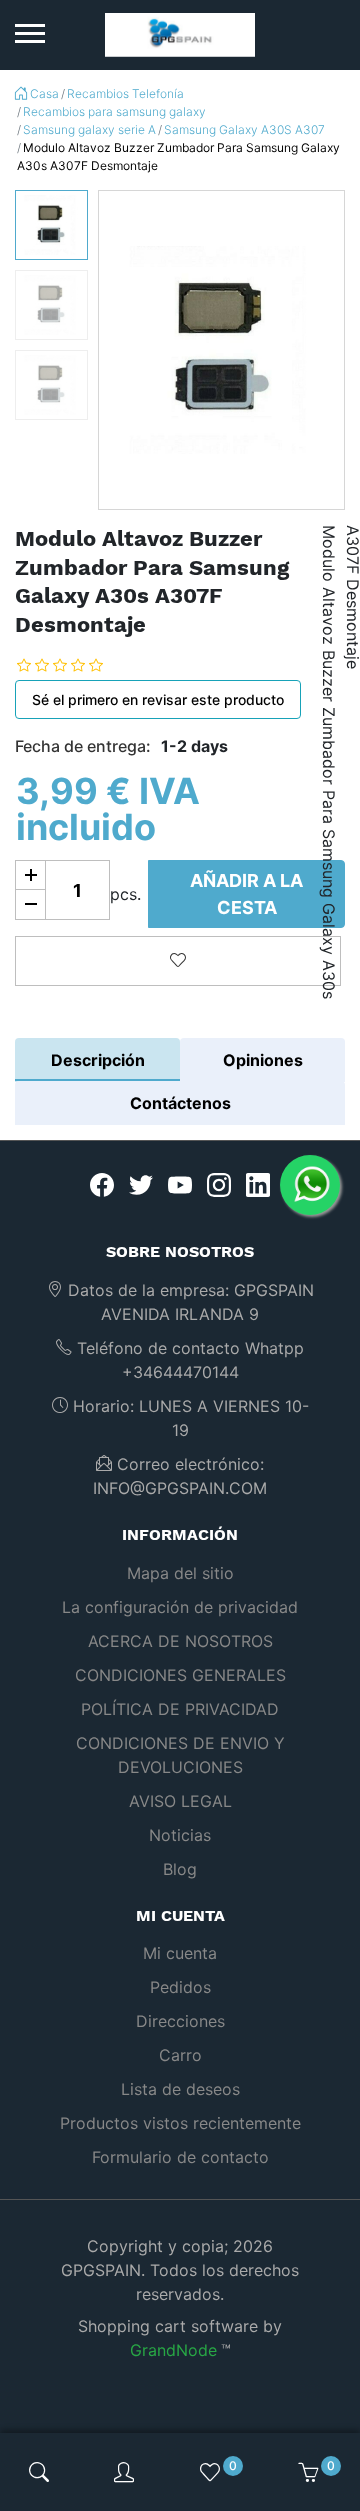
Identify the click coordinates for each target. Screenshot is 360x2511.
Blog (180, 1869)
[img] (39, 2472)
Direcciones (180, 2021)
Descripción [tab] (98, 1060)
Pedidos (180, 1987)
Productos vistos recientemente (180, 2123)
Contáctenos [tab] (180, 1103)
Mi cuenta (180, 1953)
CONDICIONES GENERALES (180, 1675)
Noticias (180, 1835)
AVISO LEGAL (180, 1801)
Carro (180, 2055)
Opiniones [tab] (263, 1060)
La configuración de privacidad (180, 1607)
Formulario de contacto (180, 2157)
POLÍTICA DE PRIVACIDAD (180, 1709)
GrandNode (173, 2350)
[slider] (75, 664)
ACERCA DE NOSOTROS (180, 1641)
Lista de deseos (180, 2089)
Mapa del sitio (180, 1573)
